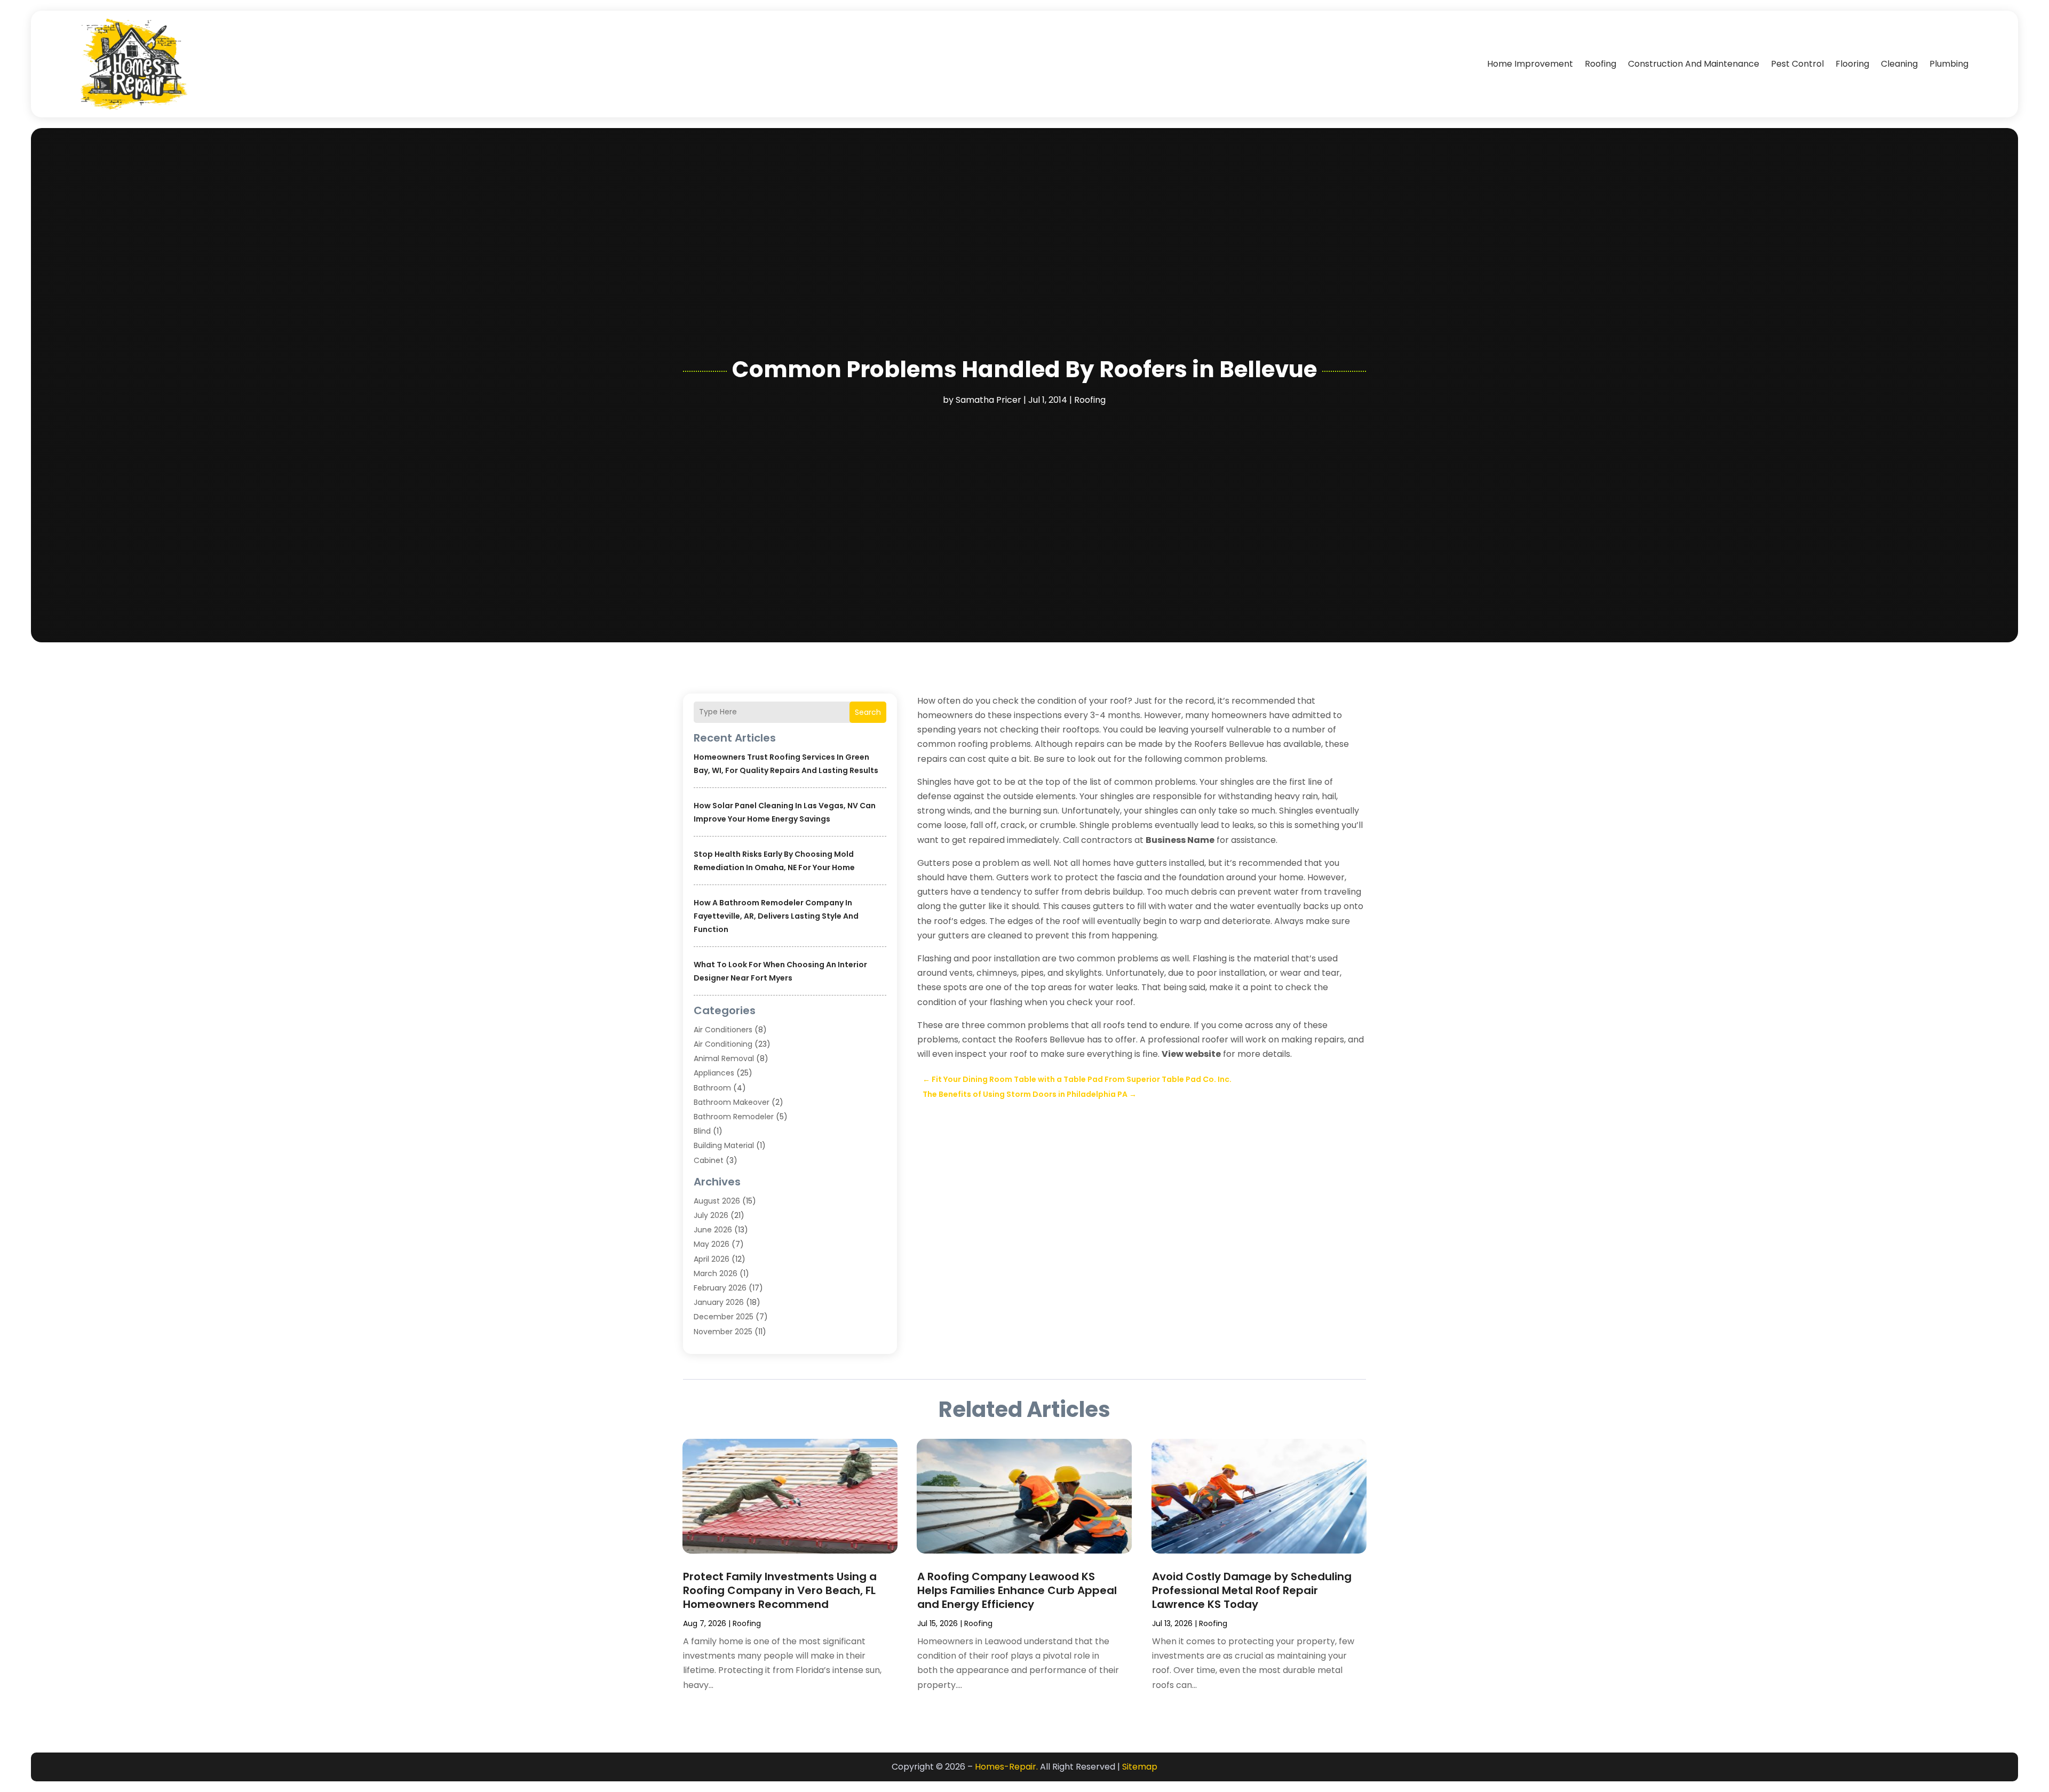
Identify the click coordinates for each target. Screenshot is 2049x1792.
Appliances (714, 1073)
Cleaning (1899, 64)
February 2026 (720, 1288)
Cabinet (709, 1160)
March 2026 (716, 1273)
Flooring (1852, 64)
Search (868, 712)
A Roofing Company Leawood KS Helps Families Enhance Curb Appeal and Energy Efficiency (1017, 1590)
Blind (702, 1131)
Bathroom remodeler (734, 1117)
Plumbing (1949, 64)
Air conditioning (723, 1044)
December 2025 (724, 1317)
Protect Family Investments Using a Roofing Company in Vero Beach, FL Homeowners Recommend (780, 1590)
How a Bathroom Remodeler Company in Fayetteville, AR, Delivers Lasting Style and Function (776, 916)
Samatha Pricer (988, 400)
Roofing (1601, 64)
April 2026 (712, 1259)
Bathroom (712, 1088)
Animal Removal (724, 1058)
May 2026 (712, 1244)
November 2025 (723, 1332)
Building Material (724, 1145)
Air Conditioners (723, 1030)
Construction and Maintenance (1694, 64)
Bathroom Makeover (732, 1102)
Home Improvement (1530, 64)
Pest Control (1797, 64)
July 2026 (711, 1215)
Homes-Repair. (1006, 1767)
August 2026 (717, 1201)
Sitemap (1140, 1767)
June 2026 (713, 1230)
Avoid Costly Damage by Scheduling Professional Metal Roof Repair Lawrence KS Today (1252, 1590)
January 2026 (719, 1302)
